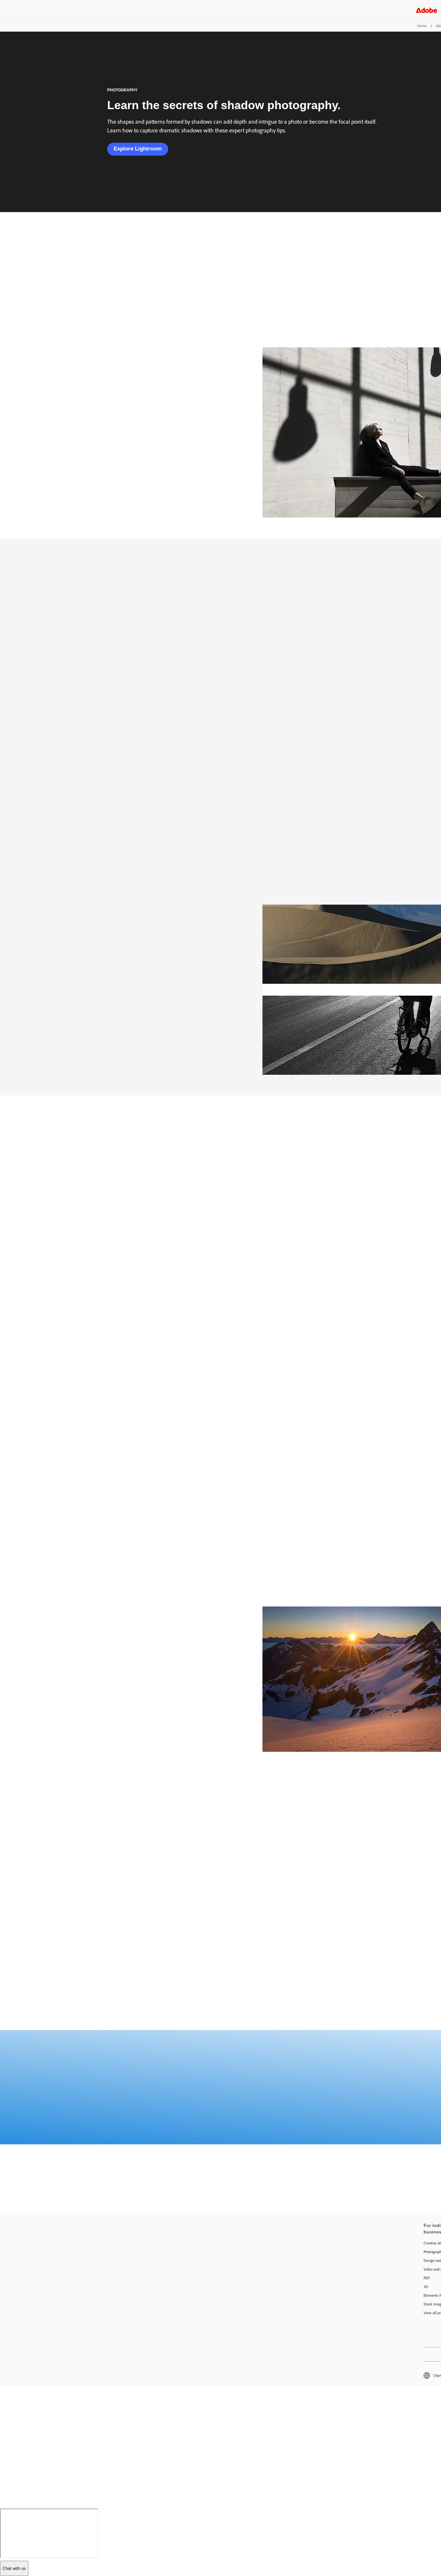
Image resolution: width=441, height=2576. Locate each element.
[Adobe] (426, 10)
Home (422, 26)
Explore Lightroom (138, 149)
